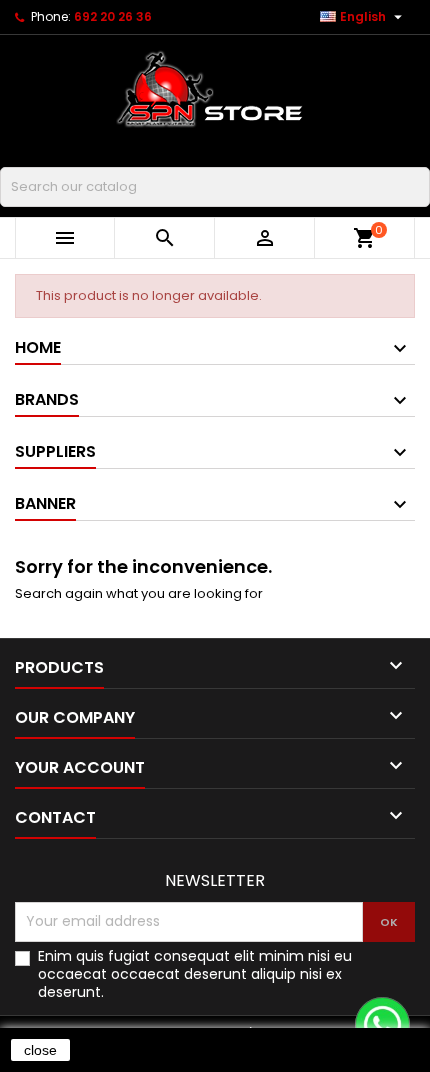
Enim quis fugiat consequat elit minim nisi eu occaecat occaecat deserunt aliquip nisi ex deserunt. (195, 974)
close (40, 1050)
